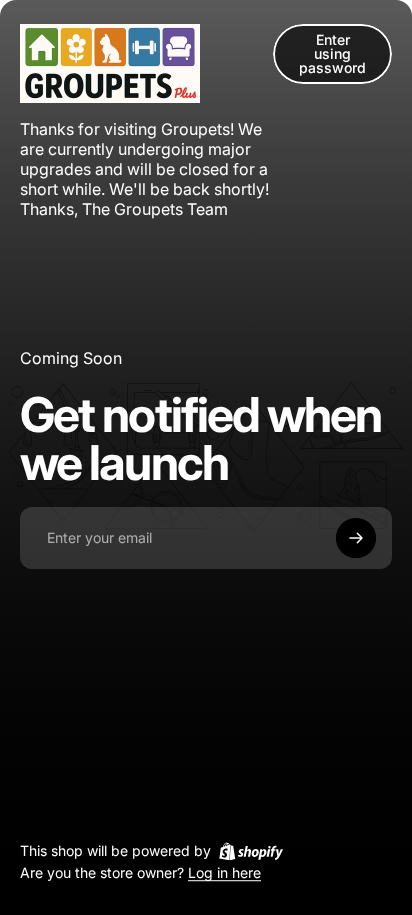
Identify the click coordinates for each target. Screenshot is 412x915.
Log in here (224, 873)
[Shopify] (251, 851)
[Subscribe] (356, 538)
